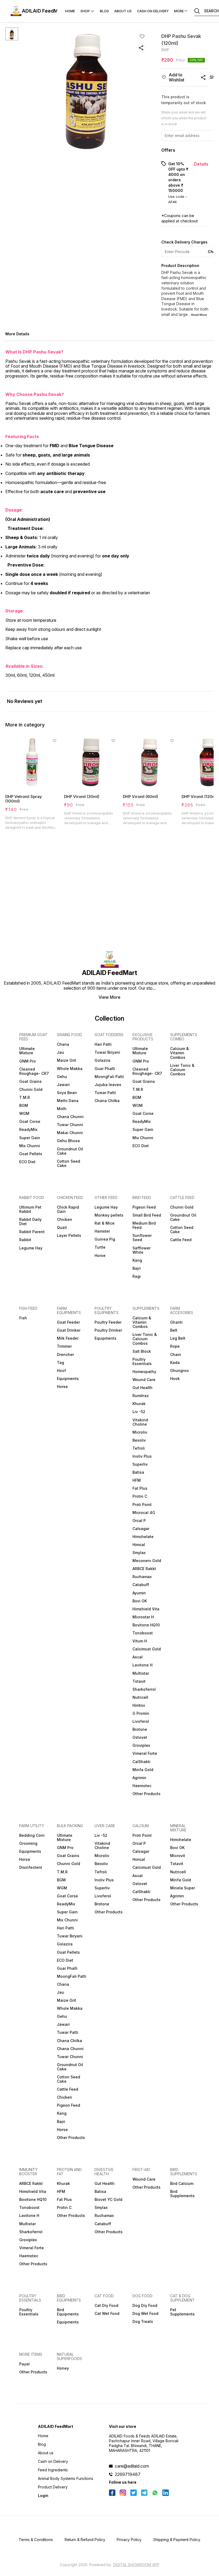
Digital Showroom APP (136, 2565)
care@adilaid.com (132, 2466)
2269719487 (128, 2474)
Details (201, 164)
